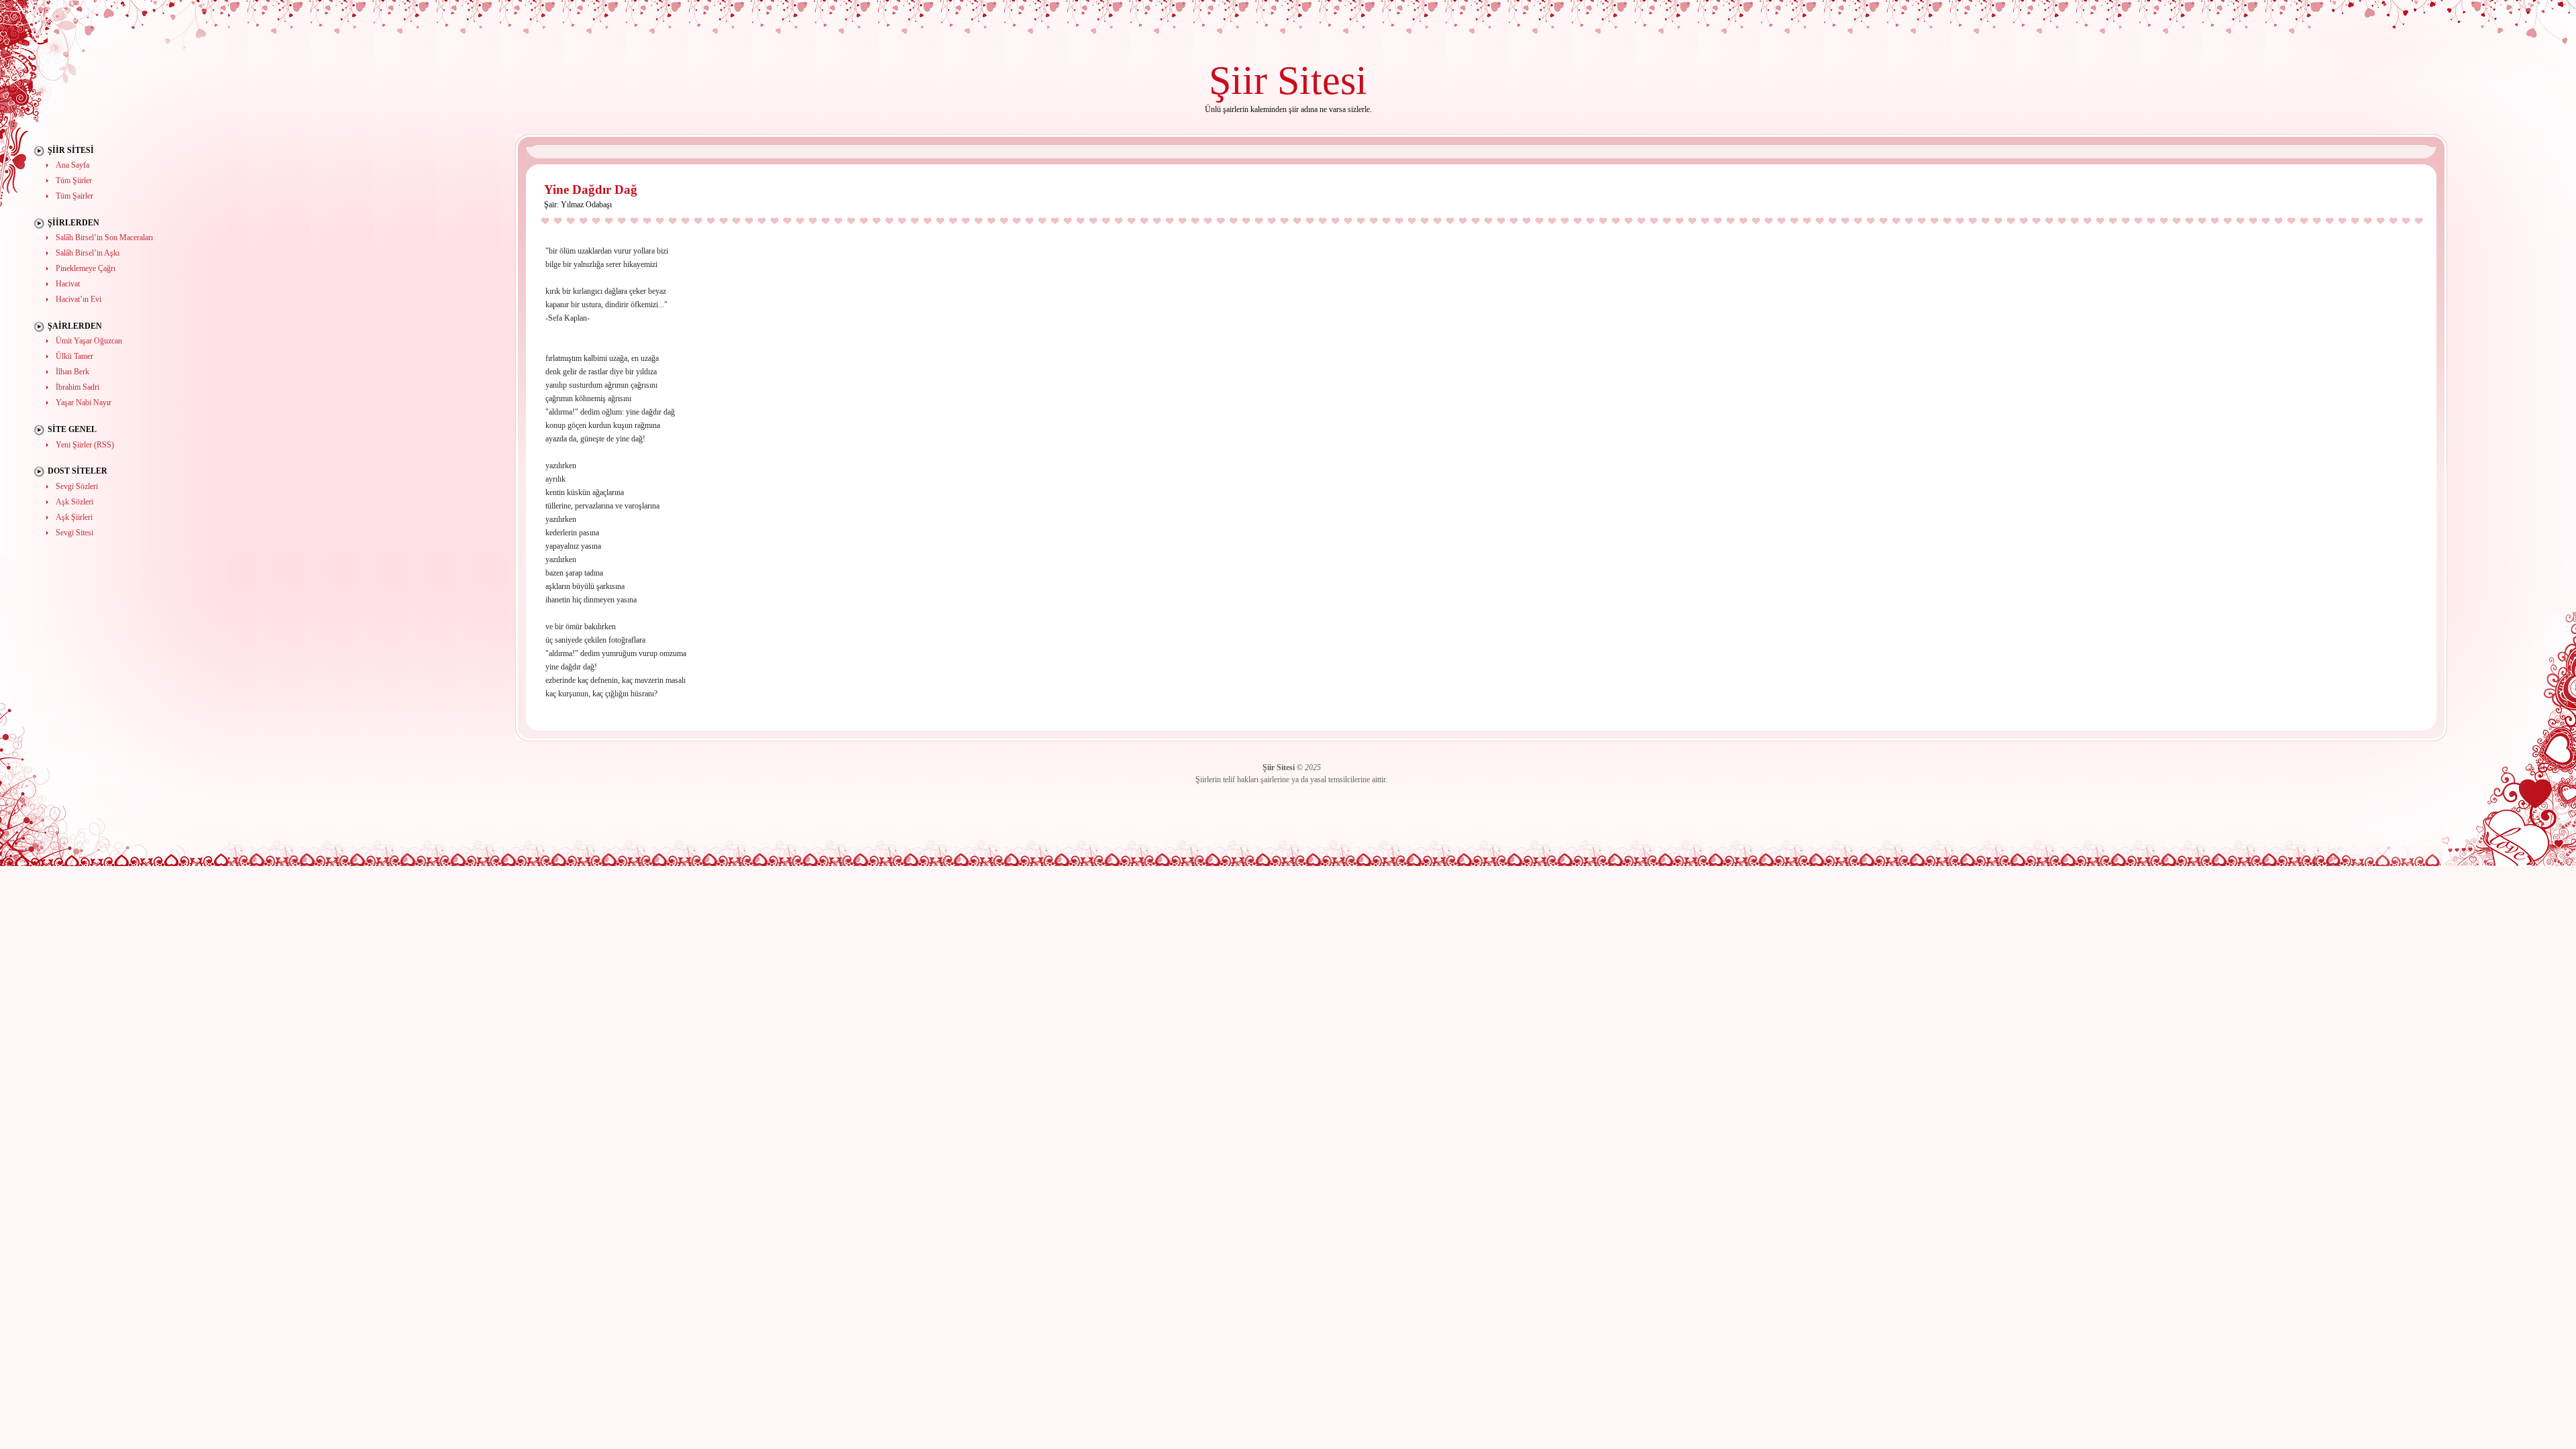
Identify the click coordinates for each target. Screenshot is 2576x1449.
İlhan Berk (72, 372)
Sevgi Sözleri (77, 486)
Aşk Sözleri (74, 502)
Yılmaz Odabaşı (586, 205)
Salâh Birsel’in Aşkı (88, 253)
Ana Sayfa (72, 165)
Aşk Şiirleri (74, 517)
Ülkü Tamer (74, 356)
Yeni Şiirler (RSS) (85, 445)
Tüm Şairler (74, 196)
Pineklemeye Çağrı (86, 268)
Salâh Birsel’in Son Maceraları (104, 237)
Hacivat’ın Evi (78, 299)
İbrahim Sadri (77, 387)
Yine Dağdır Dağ (591, 190)
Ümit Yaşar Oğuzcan (89, 341)
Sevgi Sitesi (74, 533)
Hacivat (68, 284)
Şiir (1238, 80)
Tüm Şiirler (74, 180)
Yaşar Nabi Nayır (84, 402)
